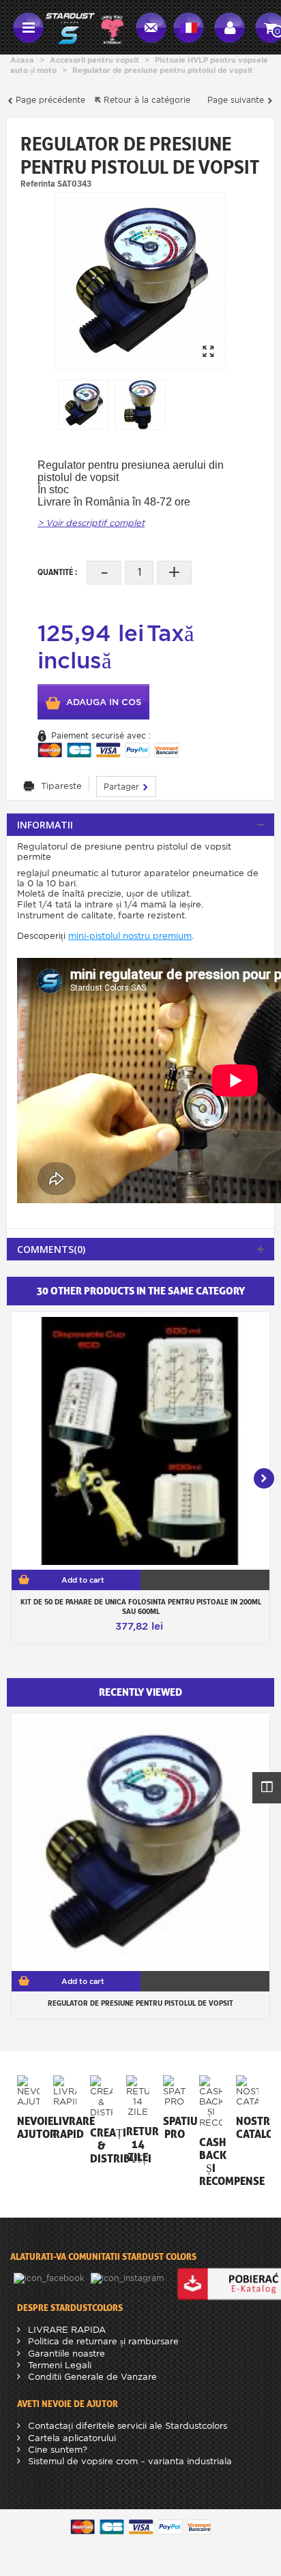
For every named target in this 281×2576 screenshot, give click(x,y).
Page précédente (49, 100)
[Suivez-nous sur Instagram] (129, 2277)
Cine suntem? (56, 2450)
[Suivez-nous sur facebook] (50, 2277)
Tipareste (61, 786)
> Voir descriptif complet (91, 523)
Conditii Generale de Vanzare (91, 2377)
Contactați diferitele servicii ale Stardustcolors (126, 2426)
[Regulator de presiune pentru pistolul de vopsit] (140, 281)
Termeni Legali (58, 2365)
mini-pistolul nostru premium (130, 936)
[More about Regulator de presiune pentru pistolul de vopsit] (140, 1842)
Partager (123, 787)
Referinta (38, 183)
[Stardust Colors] (85, 26)
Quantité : (57, 572)
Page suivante (237, 100)
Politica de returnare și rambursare (102, 2341)
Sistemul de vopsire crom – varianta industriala (129, 2461)
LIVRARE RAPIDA (65, 2330)
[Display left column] (267, 1788)
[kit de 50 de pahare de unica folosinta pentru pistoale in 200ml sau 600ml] (140, 1441)
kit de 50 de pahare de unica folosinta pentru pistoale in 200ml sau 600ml (141, 1607)
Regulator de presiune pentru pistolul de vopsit (140, 2003)
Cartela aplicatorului (71, 2438)
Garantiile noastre (65, 2354)
